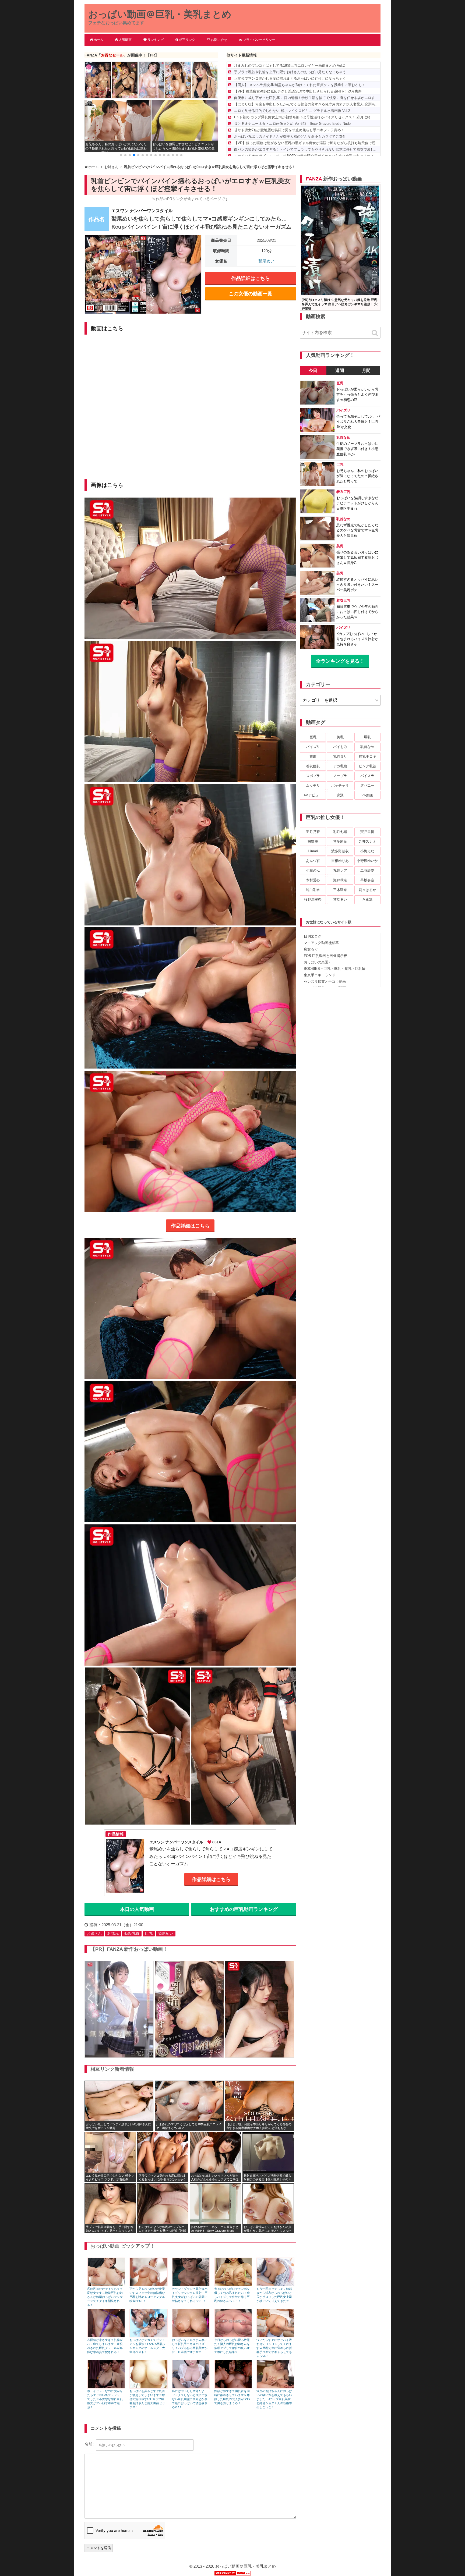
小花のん (313, 870)
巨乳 (149, 1933)
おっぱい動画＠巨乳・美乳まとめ (160, 14)
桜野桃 (313, 841)
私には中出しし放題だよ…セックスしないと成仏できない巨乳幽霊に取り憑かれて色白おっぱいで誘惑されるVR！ (190, 2399)
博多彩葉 (340, 841)
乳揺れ (113, 1933)
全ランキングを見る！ (340, 661)
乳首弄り (340, 756)
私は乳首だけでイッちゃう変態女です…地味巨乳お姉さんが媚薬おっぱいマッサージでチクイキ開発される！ (105, 2297)
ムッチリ (313, 785)
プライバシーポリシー (259, 40)
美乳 (340, 737)
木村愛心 (313, 880)
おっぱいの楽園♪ (317, 962)
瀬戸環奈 (340, 880)
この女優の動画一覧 (251, 294)
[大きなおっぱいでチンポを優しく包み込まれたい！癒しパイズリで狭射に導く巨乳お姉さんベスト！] (233, 2285)
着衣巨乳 (313, 766)
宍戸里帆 (367, 832)
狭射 (313, 756)
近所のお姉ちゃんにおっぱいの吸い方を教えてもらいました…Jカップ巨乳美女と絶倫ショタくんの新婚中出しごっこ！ (274, 2399)
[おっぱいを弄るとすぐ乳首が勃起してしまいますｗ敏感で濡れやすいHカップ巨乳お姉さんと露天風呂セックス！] (148, 2387)
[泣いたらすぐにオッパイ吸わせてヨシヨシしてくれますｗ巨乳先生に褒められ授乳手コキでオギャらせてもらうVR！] (275, 2336)
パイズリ (313, 747)
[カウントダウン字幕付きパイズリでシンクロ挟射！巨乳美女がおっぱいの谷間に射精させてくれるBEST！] (191, 2285)
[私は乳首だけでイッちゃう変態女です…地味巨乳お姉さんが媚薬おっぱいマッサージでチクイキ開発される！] (106, 2285)
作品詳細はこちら (251, 278)
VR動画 (367, 795)
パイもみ (340, 747)
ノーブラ (340, 776)
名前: (89, 2444)
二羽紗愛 (367, 870)
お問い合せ (219, 40)
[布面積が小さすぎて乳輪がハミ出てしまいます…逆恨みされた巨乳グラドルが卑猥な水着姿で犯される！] (106, 2336)
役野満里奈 (313, 900)
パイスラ (367, 776)
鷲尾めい (266, 261)
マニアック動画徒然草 (321, 943)
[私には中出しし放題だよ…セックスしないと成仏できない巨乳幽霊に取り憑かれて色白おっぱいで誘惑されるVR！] (191, 2387)
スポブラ (313, 776)
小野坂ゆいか (367, 861)
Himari (313, 851)
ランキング (156, 40)
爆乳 (367, 737)
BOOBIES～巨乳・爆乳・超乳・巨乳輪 (335, 969)
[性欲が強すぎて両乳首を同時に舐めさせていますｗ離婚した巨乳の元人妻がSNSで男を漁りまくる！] (233, 2387)
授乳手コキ (367, 756)
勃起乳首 (132, 1933)
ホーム (98, 40)
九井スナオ (367, 841)
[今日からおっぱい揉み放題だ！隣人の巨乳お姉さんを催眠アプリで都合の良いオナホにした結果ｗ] (233, 2336)
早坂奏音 (367, 880)
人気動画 (125, 40)
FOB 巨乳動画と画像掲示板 (325, 956)
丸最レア (340, 870)
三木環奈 (340, 890)
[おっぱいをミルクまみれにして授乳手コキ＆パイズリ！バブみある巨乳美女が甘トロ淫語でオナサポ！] (191, 2336)
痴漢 (340, 795)
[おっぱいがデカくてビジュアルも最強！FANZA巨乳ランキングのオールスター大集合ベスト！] (148, 2336)
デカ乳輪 (340, 766)
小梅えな (367, 851)
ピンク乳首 (367, 766)
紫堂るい (340, 900)
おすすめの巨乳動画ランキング (244, 1909)
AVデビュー (313, 795)
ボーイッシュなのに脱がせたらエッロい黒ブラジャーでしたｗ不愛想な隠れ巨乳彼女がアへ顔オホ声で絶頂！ (105, 2399)
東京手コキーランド (320, 975)
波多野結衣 (340, 851)
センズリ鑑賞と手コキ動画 (325, 982)
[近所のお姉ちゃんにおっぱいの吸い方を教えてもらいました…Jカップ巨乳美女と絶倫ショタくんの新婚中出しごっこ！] (275, 2387)
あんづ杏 (313, 861)
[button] (121, 155)
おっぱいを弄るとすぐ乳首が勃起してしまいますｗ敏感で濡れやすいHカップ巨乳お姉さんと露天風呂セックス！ (147, 2399)
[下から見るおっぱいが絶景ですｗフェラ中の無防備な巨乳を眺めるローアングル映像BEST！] (148, 2285)
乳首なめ (367, 747)
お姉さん (94, 1933)
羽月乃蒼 (313, 832)
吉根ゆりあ (340, 861)
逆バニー (367, 785)
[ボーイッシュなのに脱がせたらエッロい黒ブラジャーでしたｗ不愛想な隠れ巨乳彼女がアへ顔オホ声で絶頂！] (106, 2387)
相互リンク (187, 40)
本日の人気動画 (137, 1909)
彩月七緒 (340, 832)
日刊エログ (313, 936)
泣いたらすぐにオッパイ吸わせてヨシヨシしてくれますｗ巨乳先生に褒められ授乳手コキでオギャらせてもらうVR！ (274, 2348)
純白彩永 (313, 890)
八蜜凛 (367, 900)
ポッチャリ (340, 785)
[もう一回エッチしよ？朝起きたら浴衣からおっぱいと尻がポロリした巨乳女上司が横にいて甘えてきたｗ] (275, 2285)
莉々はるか (367, 890)
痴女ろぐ (311, 949)
